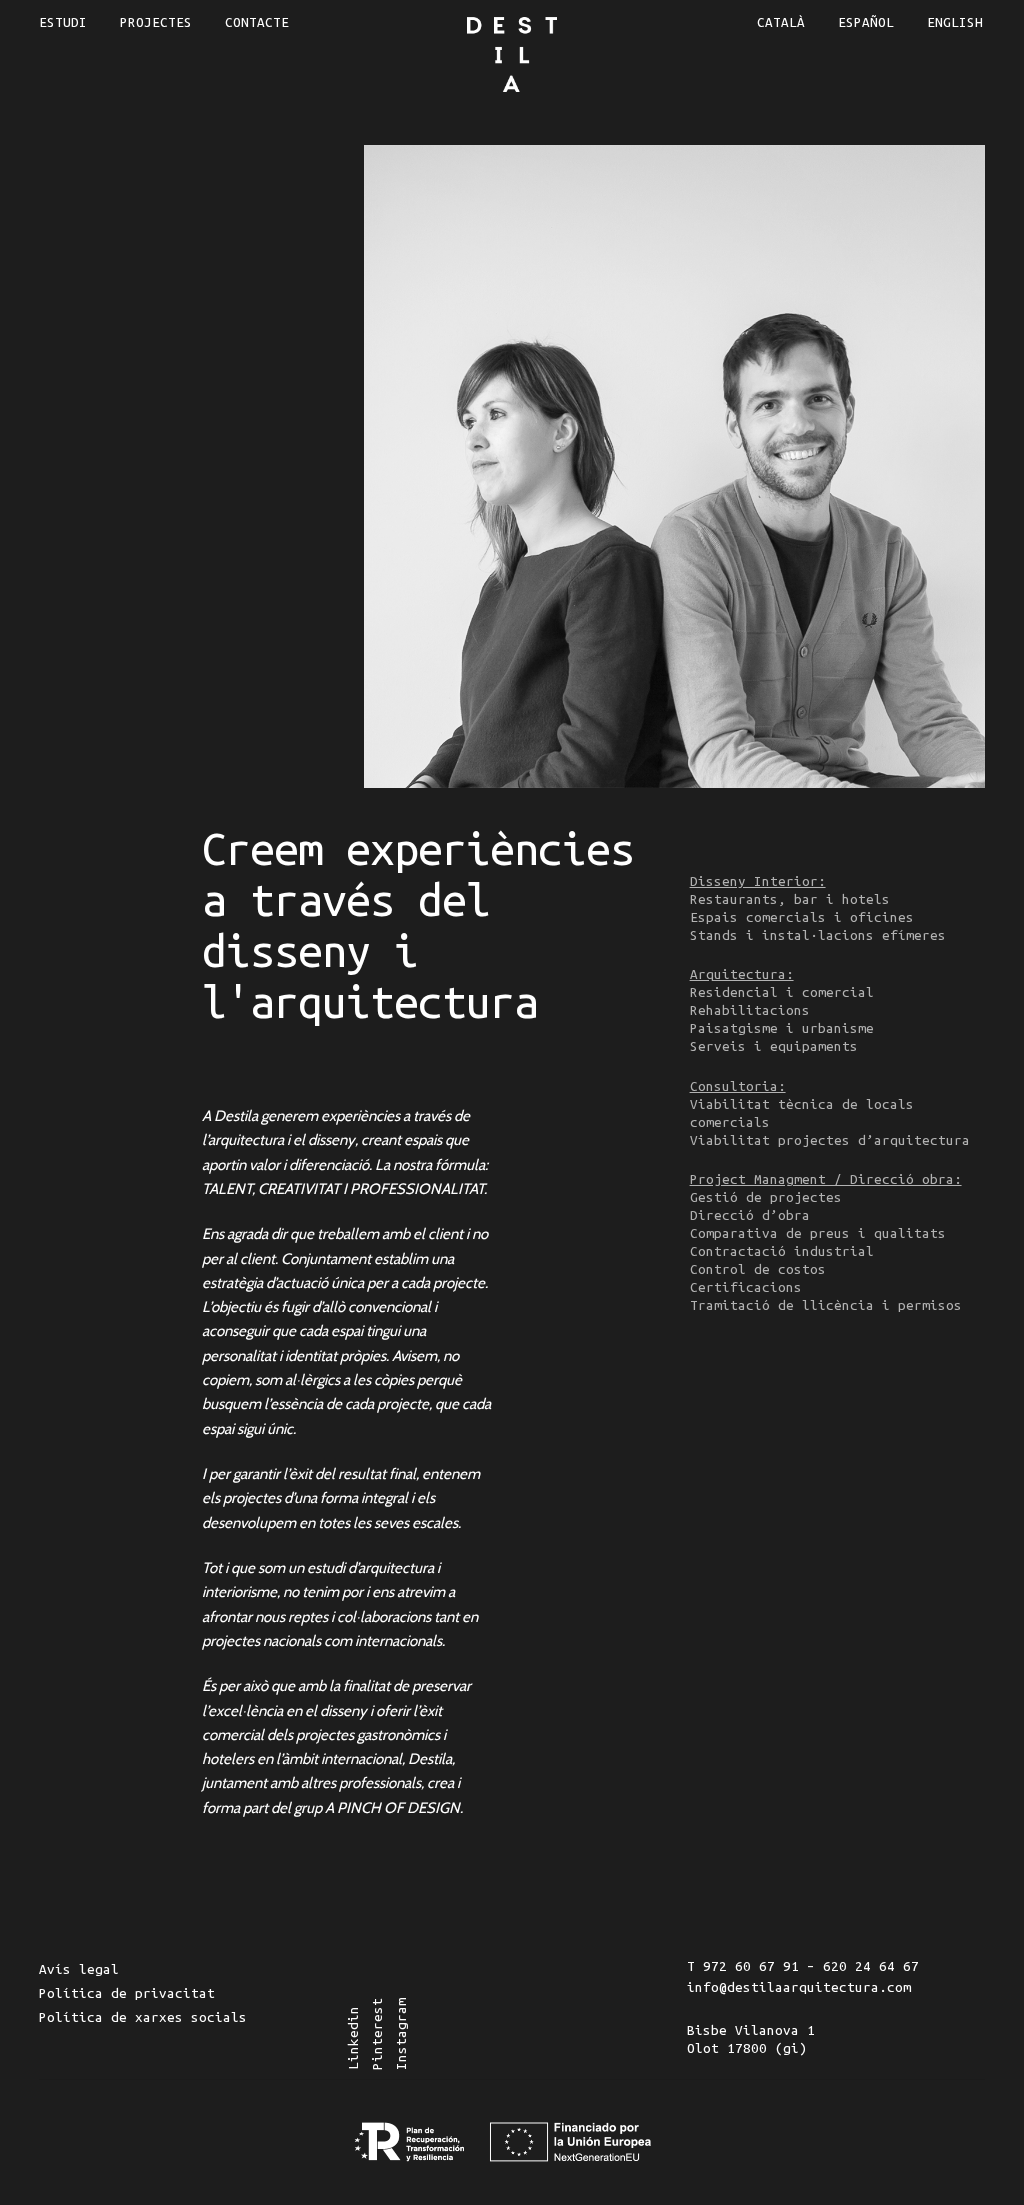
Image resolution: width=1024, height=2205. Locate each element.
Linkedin (353, 2038)
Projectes (156, 22)
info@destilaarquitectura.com (799, 1987)
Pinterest (377, 2034)
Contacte (257, 22)
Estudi (63, 22)
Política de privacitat (127, 1993)
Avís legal (79, 1969)
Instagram (401, 2034)
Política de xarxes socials (143, 2017)
